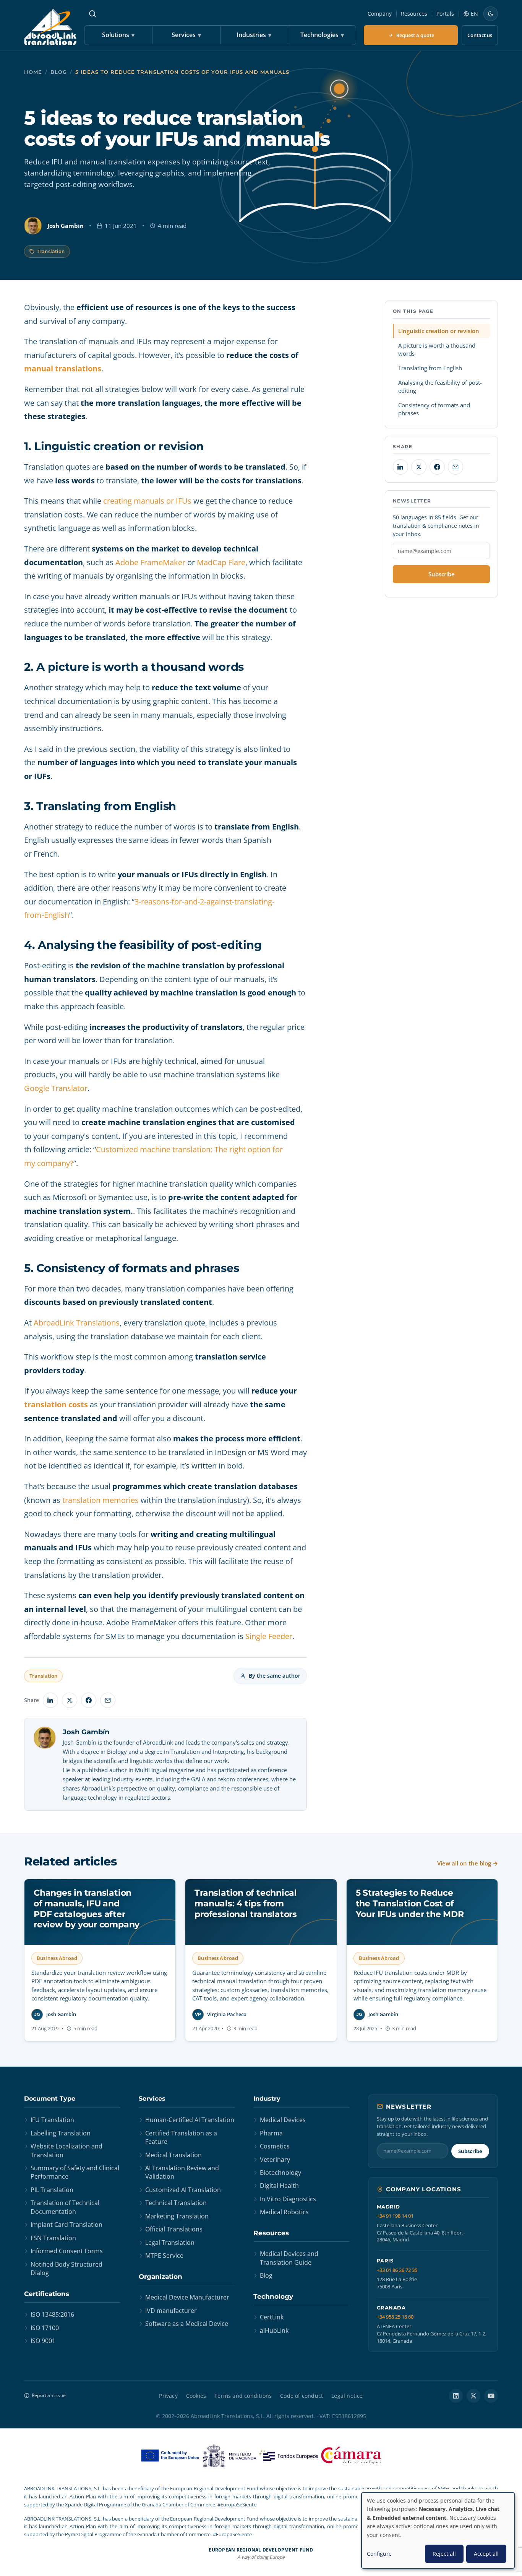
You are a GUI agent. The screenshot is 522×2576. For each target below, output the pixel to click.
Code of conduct (302, 2396)
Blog (59, 72)
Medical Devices (283, 2120)
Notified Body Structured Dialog (66, 2269)
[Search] (92, 14)
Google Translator (56, 1088)
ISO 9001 (43, 2341)
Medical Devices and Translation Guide (289, 2258)
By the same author (275, 1676)
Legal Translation (170, 2243)
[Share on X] (70, 1700)
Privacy (168, 2396)
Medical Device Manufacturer (187, 2297)
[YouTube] (491, 2396)
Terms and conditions (243, 2396)
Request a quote (415, 35)
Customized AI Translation (183, 2190)
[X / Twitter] (473, 2396)
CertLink (272, 2317)
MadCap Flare (221, 562)
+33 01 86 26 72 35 (397, 2270)
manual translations (63, 368)
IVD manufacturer (171, 2311)
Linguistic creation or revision (439, 331)
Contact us (480, 35)
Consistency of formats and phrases (434, 409)
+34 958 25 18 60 (395, 2317)
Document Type (50, 2099)
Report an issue (49, 2395)
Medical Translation (173, 2155)
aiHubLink (274, 2330)
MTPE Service (164, 2256)
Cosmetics (275, 2146)
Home (33, 72)
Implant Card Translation (66, 2225)
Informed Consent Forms (67, 2251)
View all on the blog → (468, 1863)
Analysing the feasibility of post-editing (440, 386)
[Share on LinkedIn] (50, 1700)
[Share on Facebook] (89, 1700)
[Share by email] (108, 1700)
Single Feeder (269, 1636)
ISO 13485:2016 (52, 2314)
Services (186, 35)
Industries (254, 35)
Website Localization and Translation (66, 2150)
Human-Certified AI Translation (190, 2120)
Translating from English (430, 368)
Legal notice (347, 2396)
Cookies (196, 2396)
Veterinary (275, 2160)
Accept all (486, 2554)
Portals (445, 14)
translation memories (101, 1500)
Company (380, 14)
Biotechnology (280, 2173)
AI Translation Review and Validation (182, 2172)
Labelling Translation (61, 2133)
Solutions (118, 35)
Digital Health (279, 2186)
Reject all (444, 2554)
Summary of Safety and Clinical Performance (75, 2172)
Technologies (322, 35)
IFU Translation (52, 2120)
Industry (267, 2099)
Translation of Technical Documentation (65, 2207)
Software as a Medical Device (187, 2324)
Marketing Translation (177, 2216)
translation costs (56, 1404)
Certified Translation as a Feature (181, 2137)
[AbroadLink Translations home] (50, 27)
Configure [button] (379, 2554)
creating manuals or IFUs (147, 501)
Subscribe (442, 574)
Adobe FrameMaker (150, 562)
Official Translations (174, 2229)
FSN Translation (53, 2238)
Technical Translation (176, 2203)
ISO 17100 (45, 2328)
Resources (414, 14)
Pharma (271, 2133)
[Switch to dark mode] (491, 14)
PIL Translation (52, 2190)
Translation (51, 251)
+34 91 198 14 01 (395, 2216)
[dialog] (438, 2530)
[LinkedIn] (456, 2396)
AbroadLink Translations (77, 1323)
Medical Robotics (284, 2212)
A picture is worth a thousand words (437, 349)
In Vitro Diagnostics (288, 2199)
